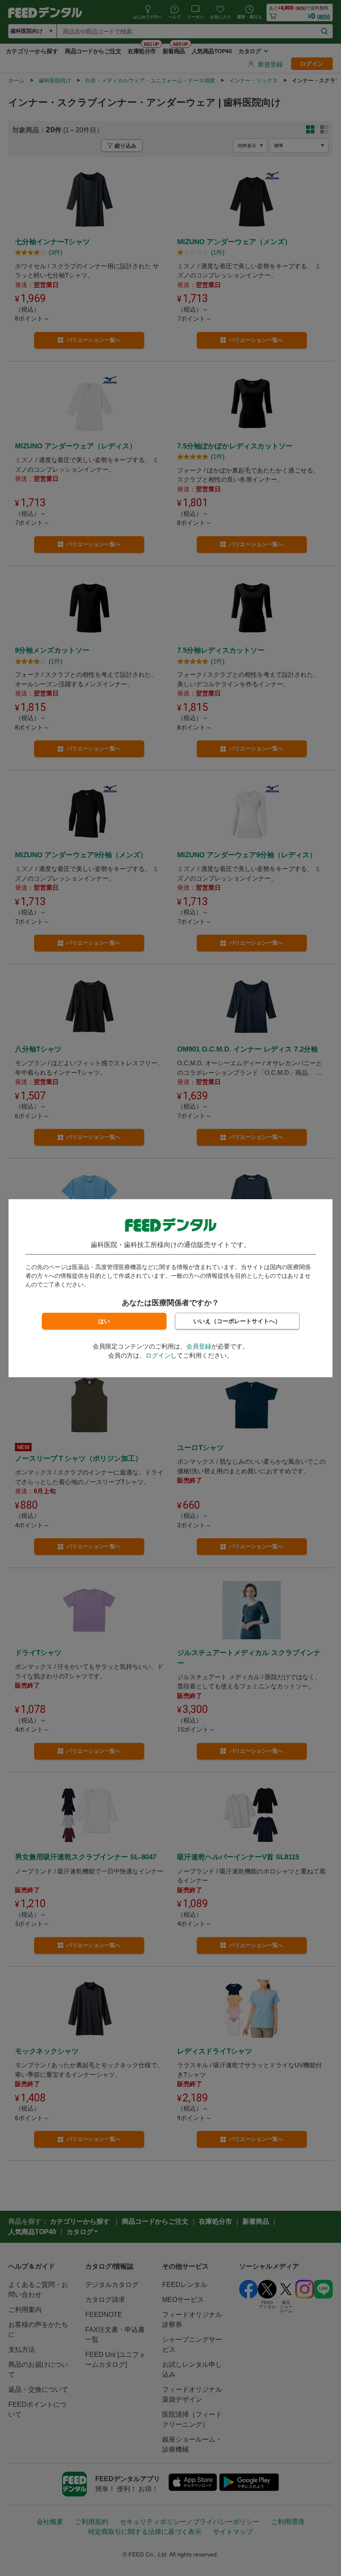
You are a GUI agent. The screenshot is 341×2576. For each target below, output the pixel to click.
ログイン (158, 1355)
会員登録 (199, 1346)
